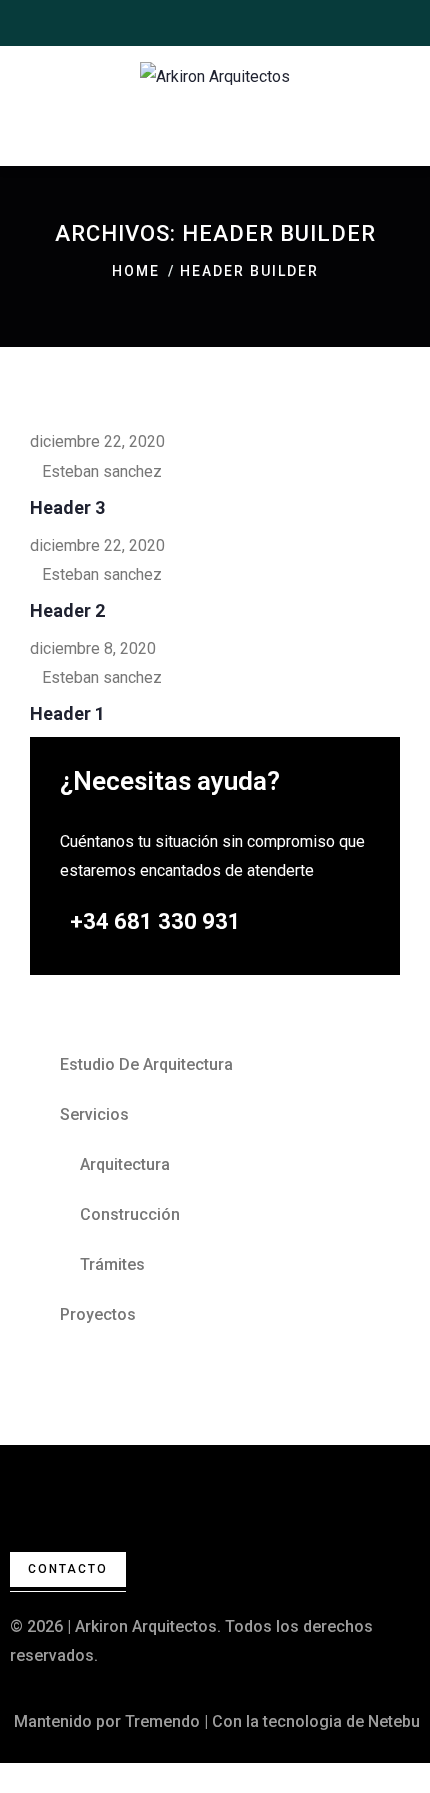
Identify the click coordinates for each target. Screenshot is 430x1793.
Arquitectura (125, 1164)
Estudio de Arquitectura (146, 1064)
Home (136, 271)
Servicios (94, 1114)
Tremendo (162, 1721)
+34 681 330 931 (155, 921)
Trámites (112, 1264)
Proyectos (98, 1314)
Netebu (394, 1721)
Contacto (68, 1569)
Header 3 (67, 507)
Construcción (130, 1214)
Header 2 (67, 610)
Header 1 (67, 713)
